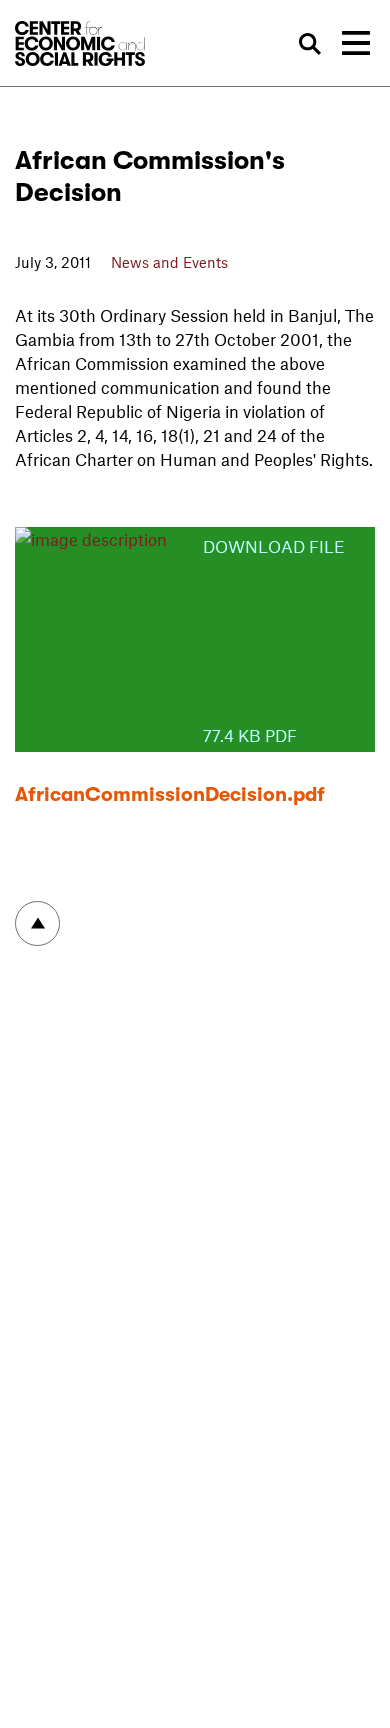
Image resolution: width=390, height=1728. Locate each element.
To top (37, 923)
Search (309, 44)
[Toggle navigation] (356, 43)
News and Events (169, 262)
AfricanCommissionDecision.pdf (170, 794)
